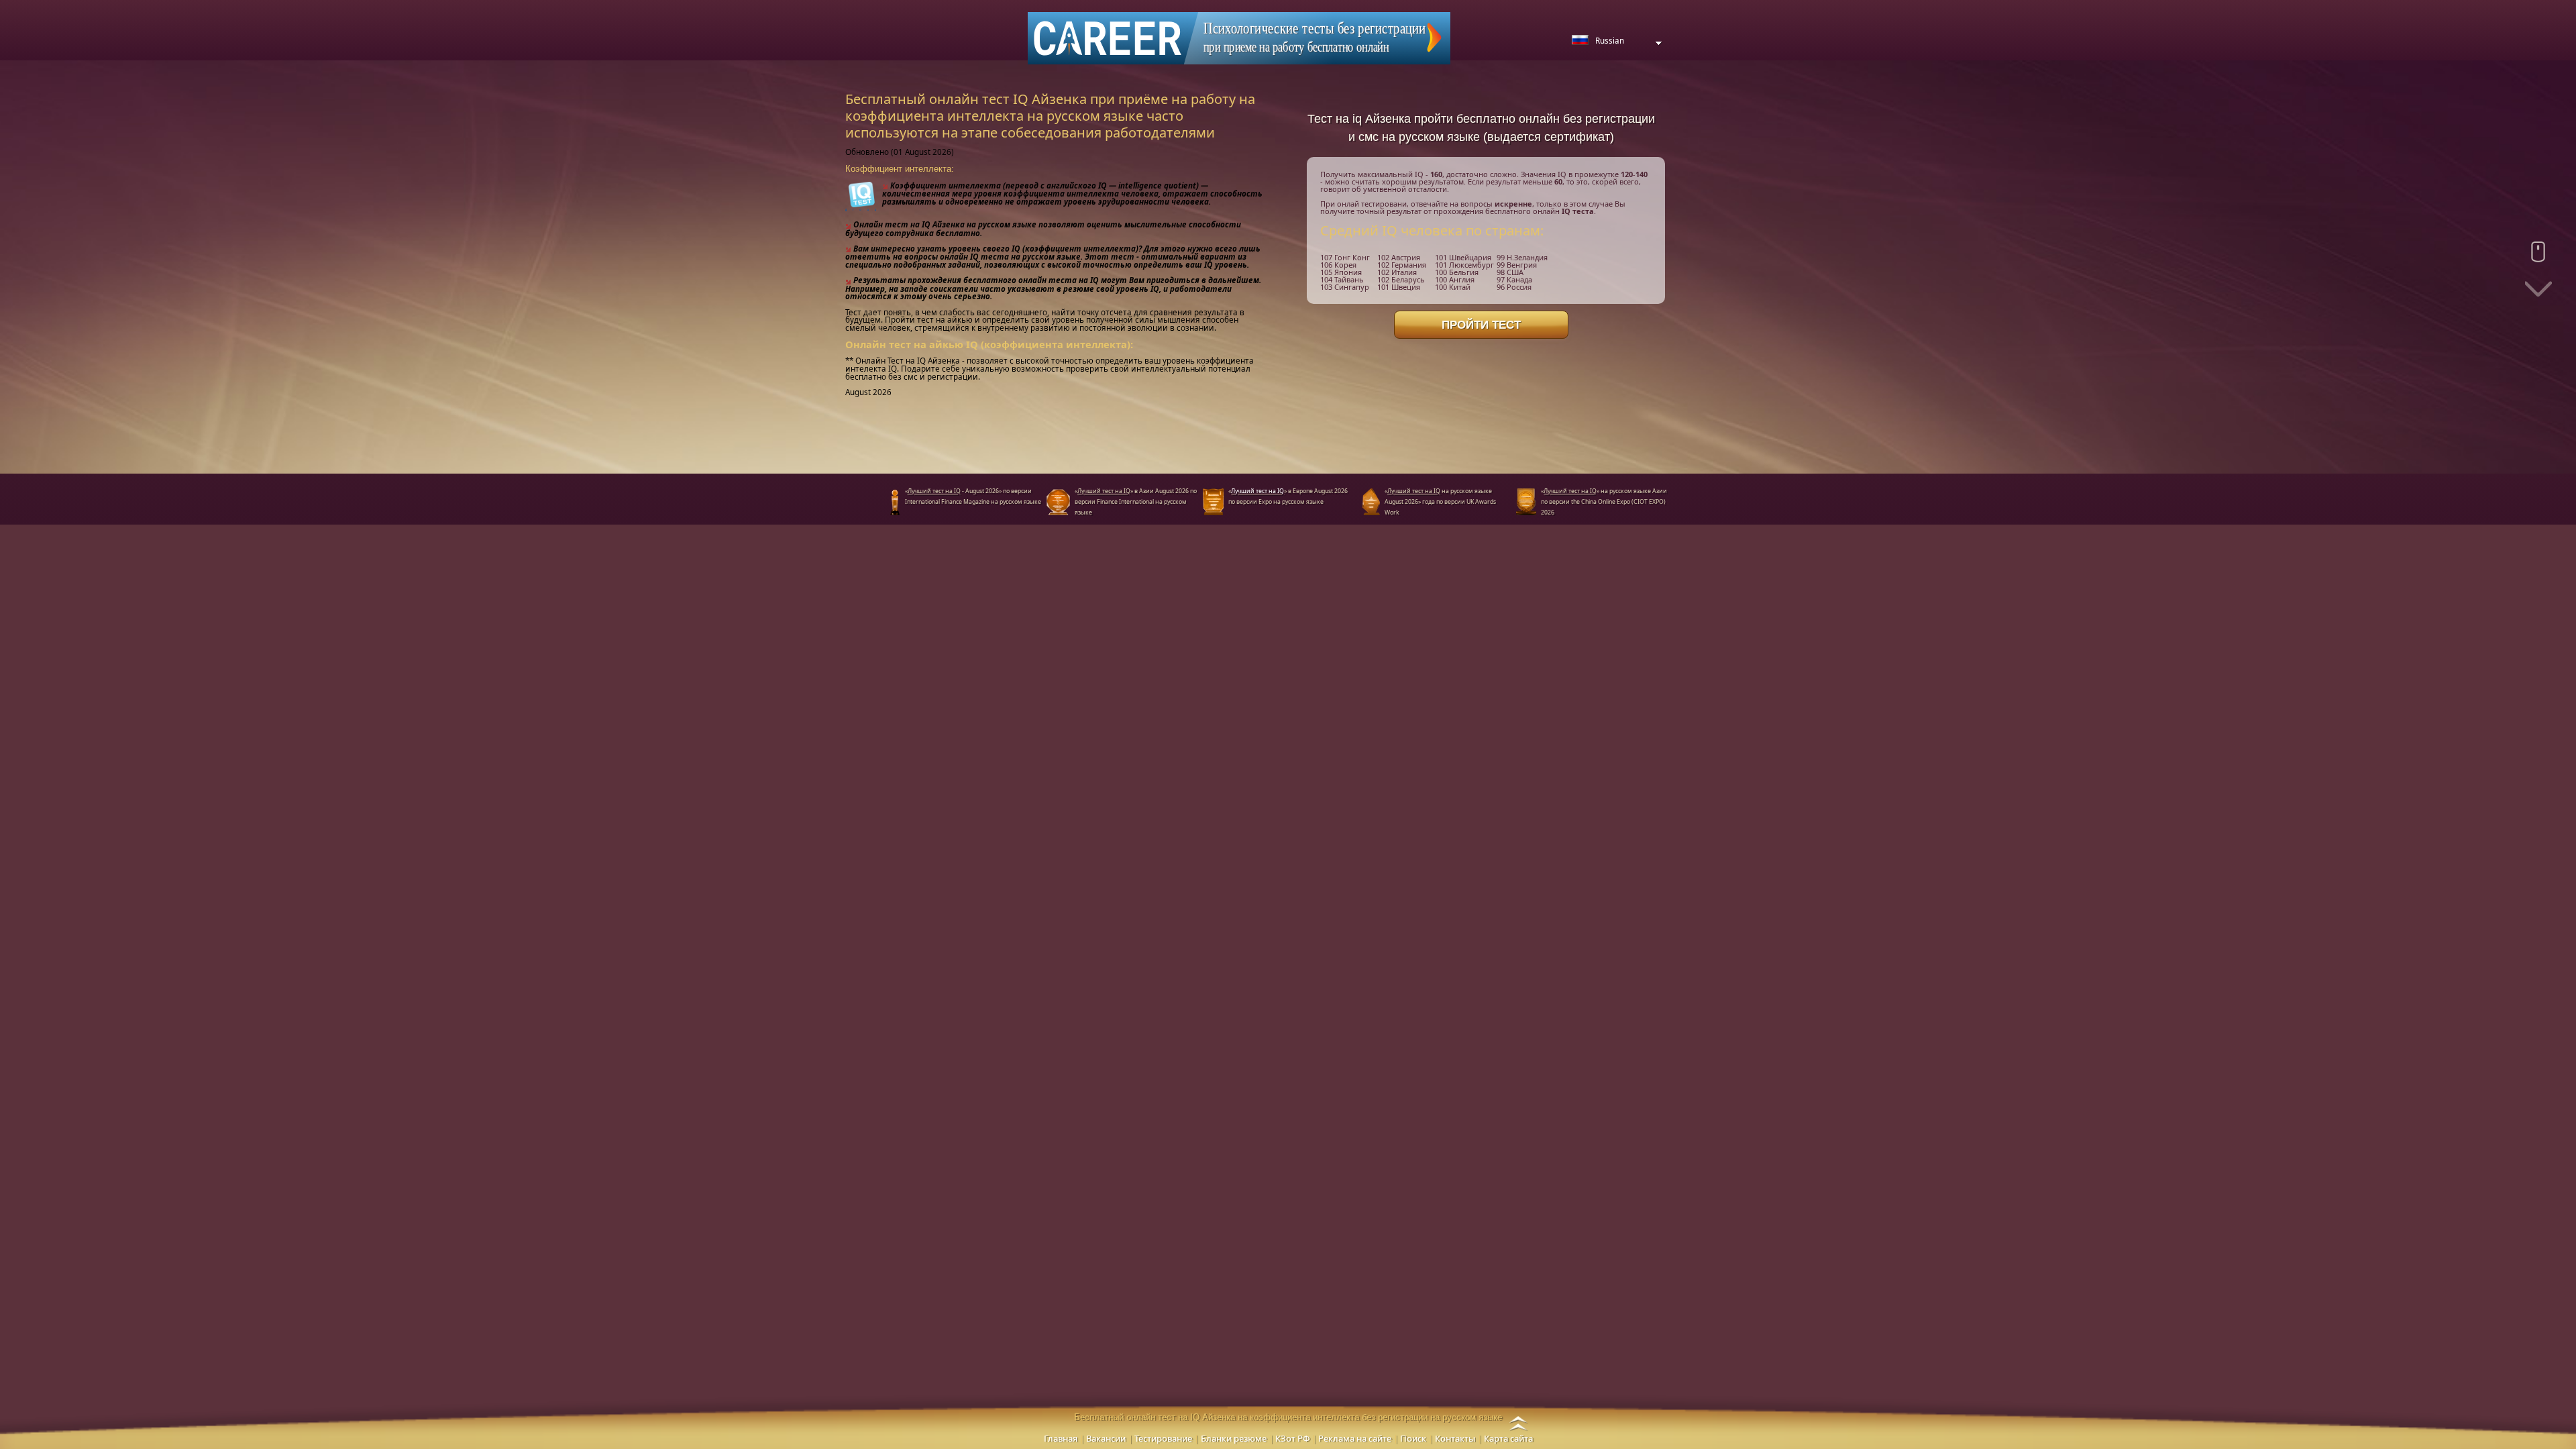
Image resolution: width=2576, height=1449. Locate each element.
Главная (1061, 1438)
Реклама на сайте (1355, 1438)
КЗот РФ (1292, 1438)
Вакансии (1106, 1438)
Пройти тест (1481, 325)
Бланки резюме (1234, 1438)
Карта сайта (1508, 1438)
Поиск (1413, 1438)
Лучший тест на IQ (1257, 491)
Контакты (1455, 1438)
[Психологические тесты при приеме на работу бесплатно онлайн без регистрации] (1239, 37)
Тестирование (1163, 1438)
